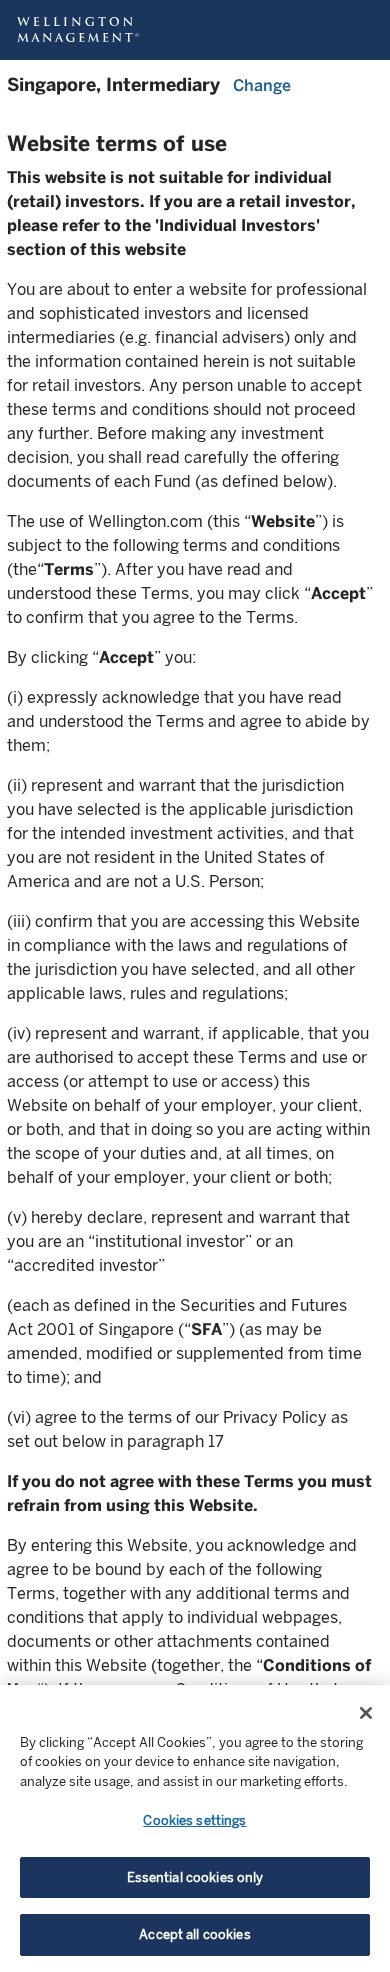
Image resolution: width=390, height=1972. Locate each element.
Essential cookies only (195, 1877)
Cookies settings (194, 1820)
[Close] (366, 1713)
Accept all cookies (194, 1934)
